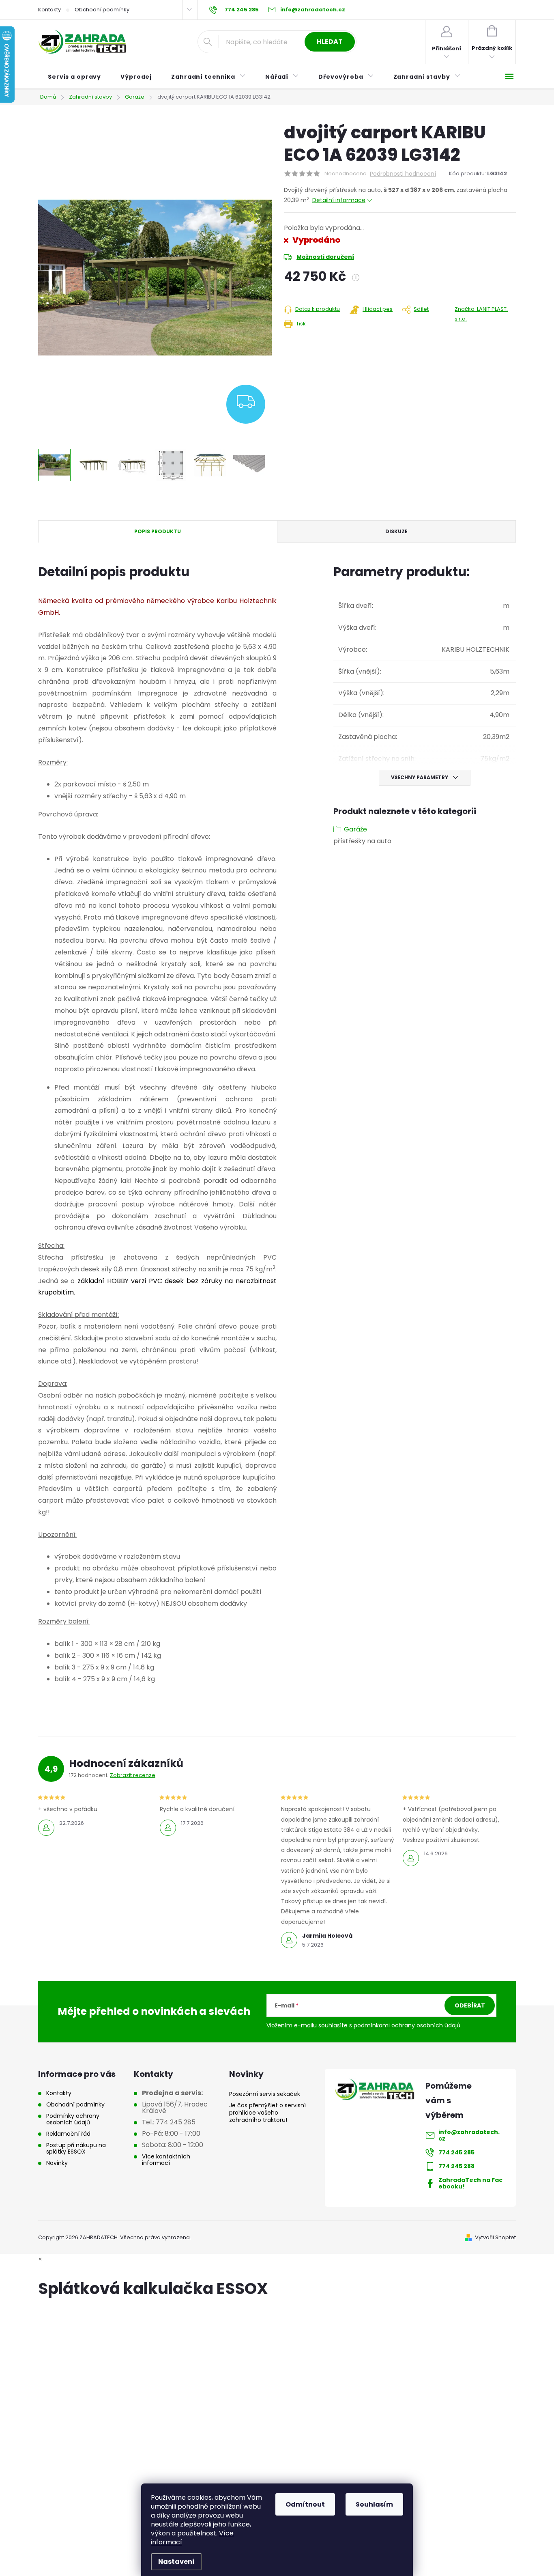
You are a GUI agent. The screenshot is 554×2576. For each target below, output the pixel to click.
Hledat (330, 42)
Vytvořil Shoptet (495, 2237)
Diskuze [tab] (396, 531)
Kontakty (49, 10)
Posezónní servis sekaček (265, 2094)
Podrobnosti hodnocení (403, 174)
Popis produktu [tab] (158, 531)
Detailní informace (339, 200)
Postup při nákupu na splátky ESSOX (76, 2148)
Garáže (355, 829)
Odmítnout (305, 2504)
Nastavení (176, 2562)
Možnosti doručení (325, 257)
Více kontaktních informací (166, 2160)
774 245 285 (456, 2152)
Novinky (57, 2163)
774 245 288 (456, 2166)
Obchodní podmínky (102, 10)
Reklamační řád (68, 2134)
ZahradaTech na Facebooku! (470, 2183)
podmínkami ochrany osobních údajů (407, 2025)
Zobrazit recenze (133, 1775)
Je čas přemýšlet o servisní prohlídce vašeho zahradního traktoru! (267, 2113)
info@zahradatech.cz (469, 2135)
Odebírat (470, 2005)
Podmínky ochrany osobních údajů (73, 2119)
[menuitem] (74, 77)
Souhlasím (374, 2504)
